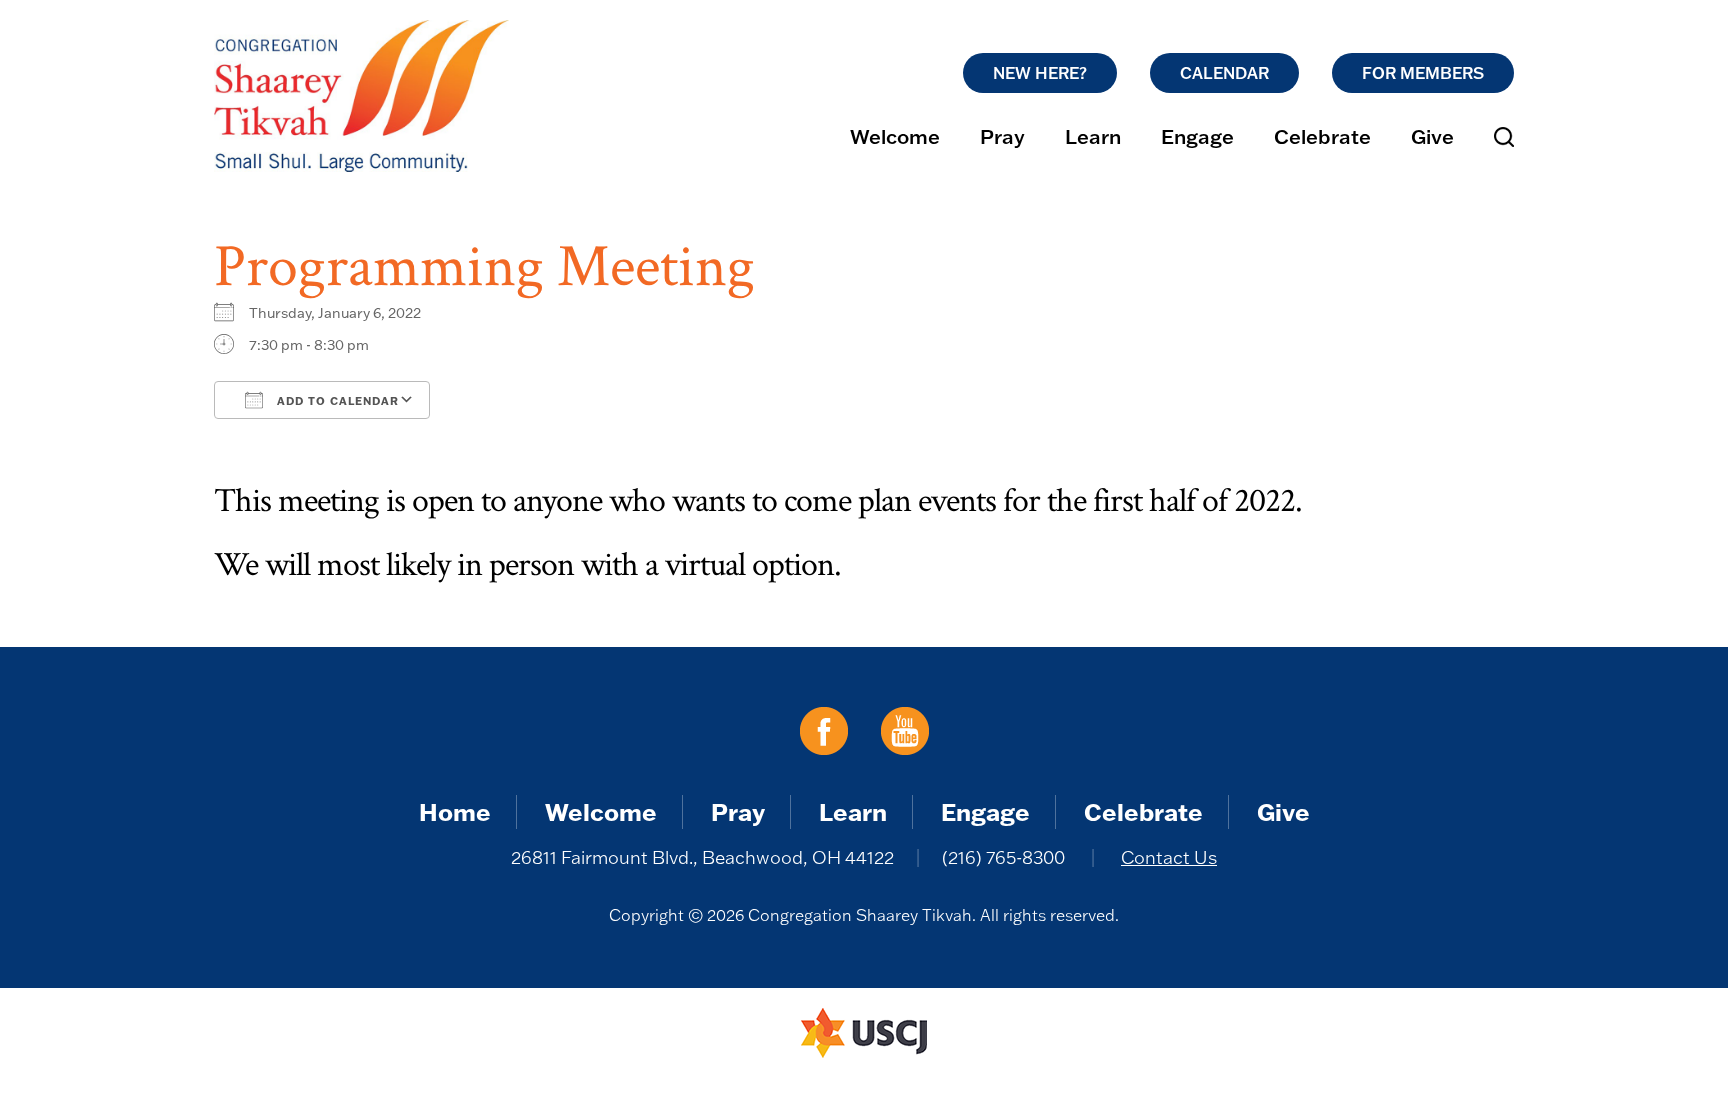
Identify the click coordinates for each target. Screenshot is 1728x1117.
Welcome (895, 136)
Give (1432, 136)
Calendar (1224, 73)
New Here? (1040, 73)
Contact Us (1169, 857)
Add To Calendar (336, 401)
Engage (1197, 136)
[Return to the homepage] (361, 96)
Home (455, 811)
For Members (1423, 73)
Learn (1093, 136)
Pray (1002, 136)
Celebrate (1322, 136)
